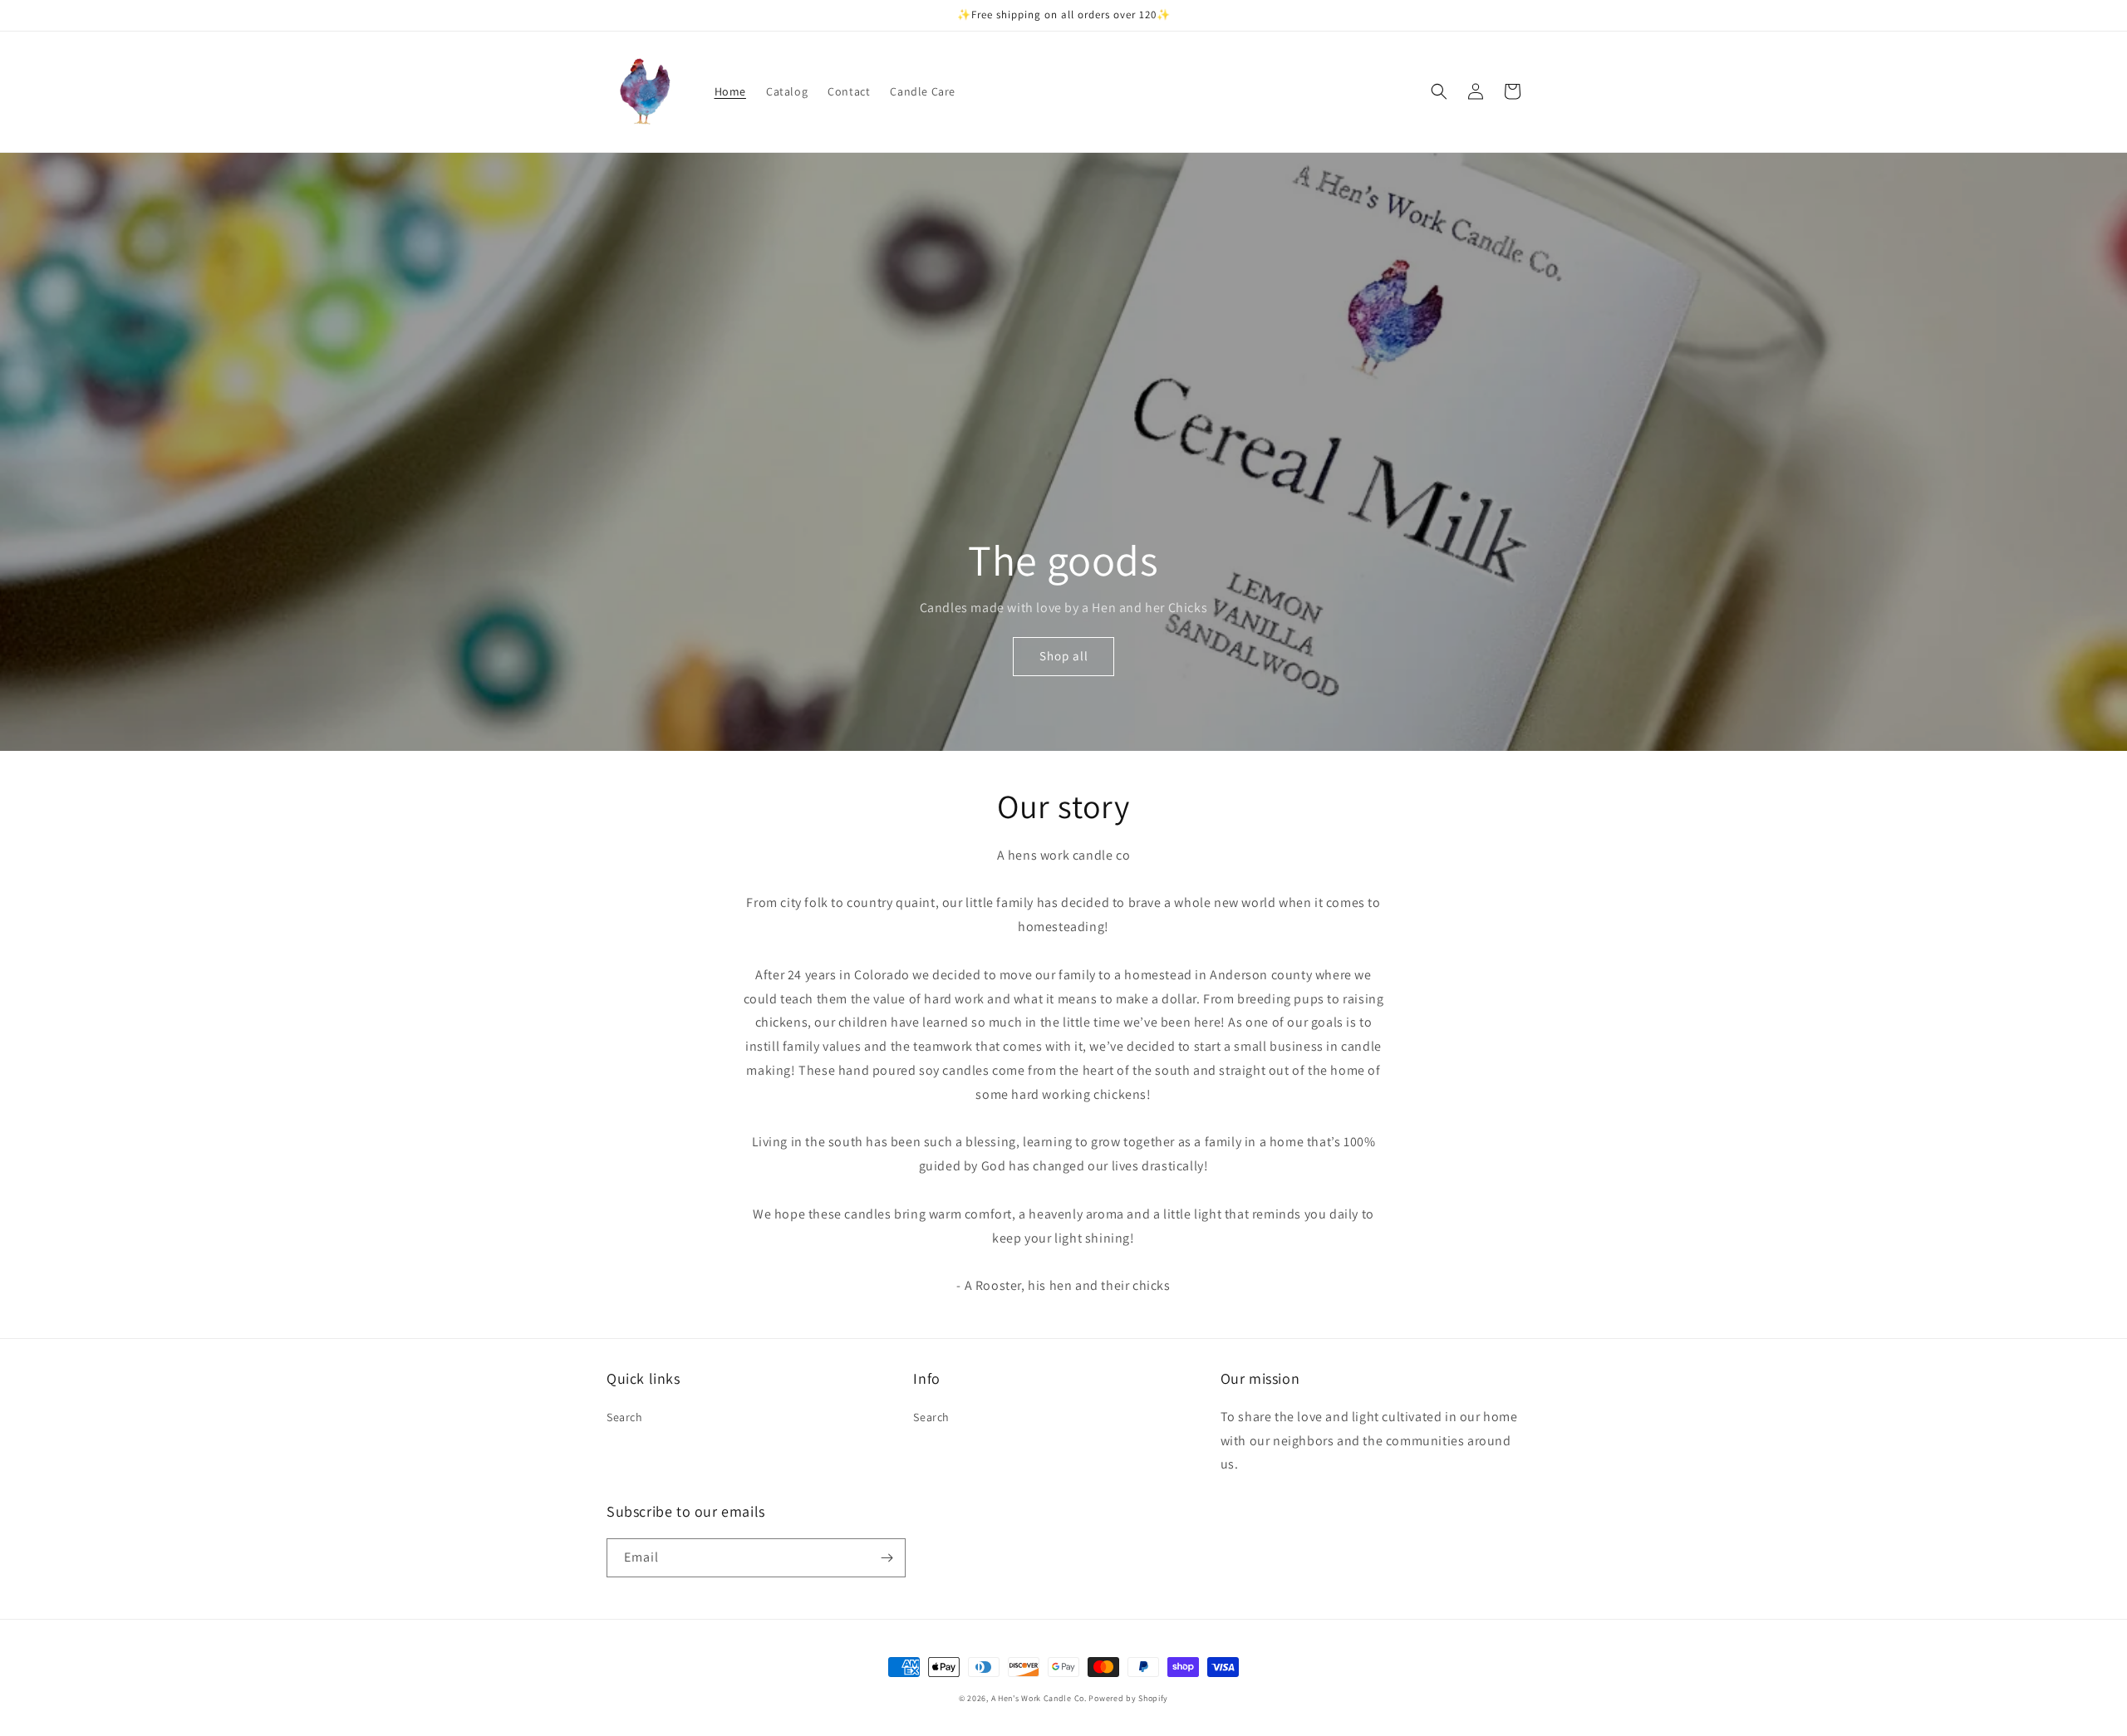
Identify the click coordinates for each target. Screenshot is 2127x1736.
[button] (1439, 91)
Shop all (1064, 656)
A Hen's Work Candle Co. (1039, 1698)
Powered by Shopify (1128, 1698)
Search (625, 1417)
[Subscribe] (887, 1558)
